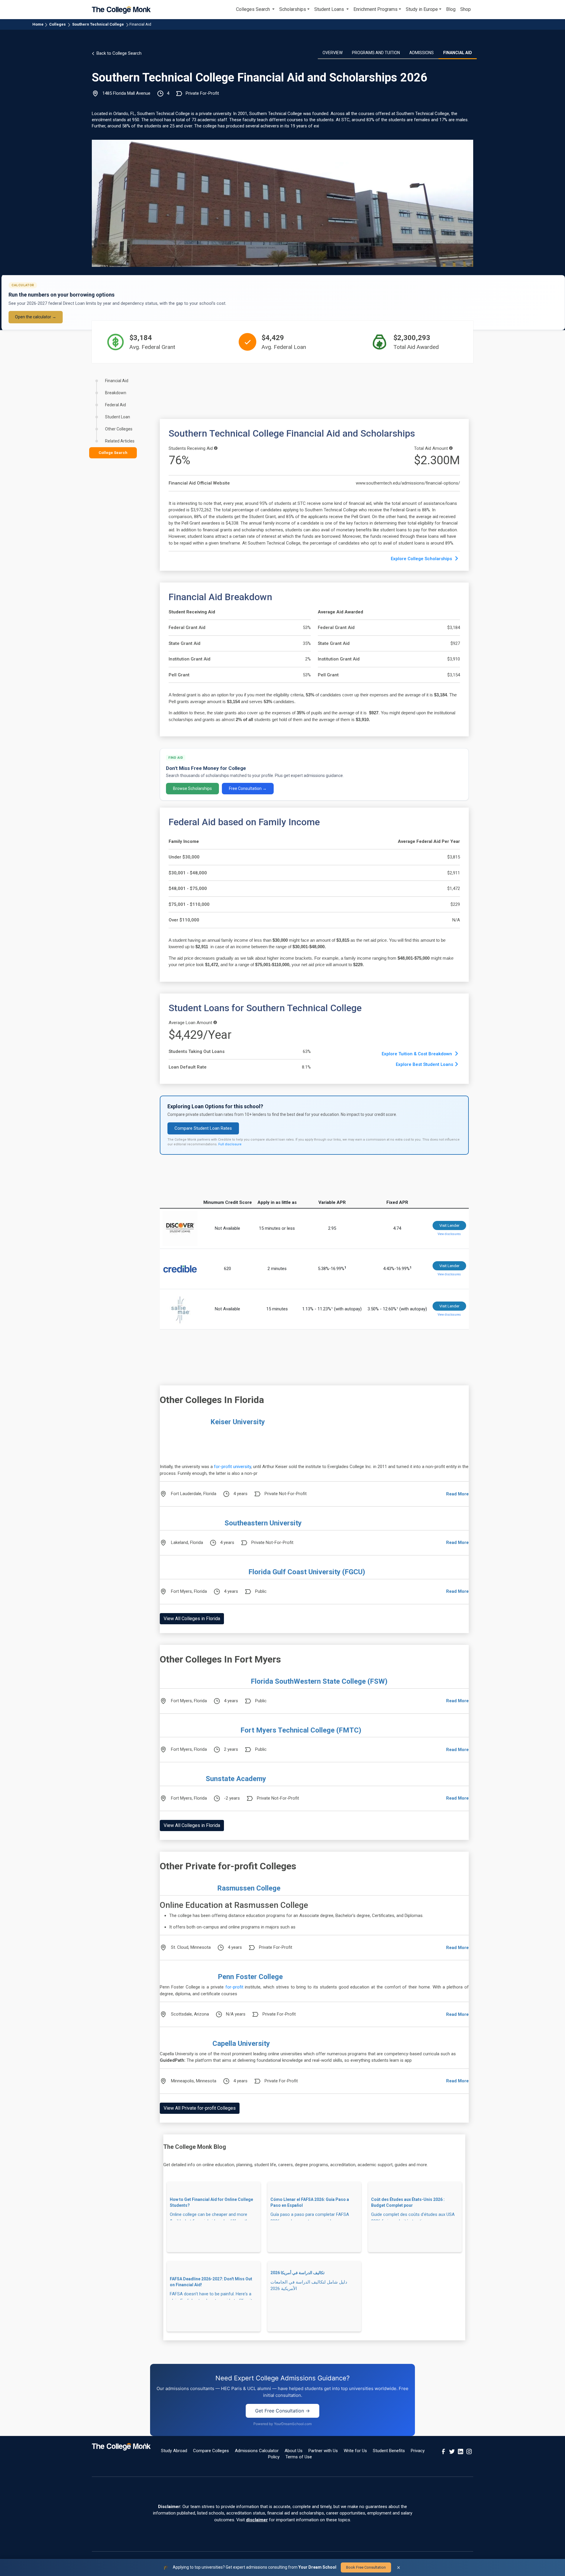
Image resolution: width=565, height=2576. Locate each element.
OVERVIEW (333, 53)
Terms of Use (299, 2457)
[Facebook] (443, 2451)
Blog (451, 9)
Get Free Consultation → (282, 2411)
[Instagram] (469, 2451)
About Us (294, 2451)
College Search (113, 453)
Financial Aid (140, 24)
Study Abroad (174, 2451)
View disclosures (449, 1234)
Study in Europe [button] (422, 9)
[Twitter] (452, 2451)
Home (38, 24)
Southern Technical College (98, 24)
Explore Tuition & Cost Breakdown (417, 1054)
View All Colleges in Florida (192, 1619)
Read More (457, 1494)
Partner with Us (323, 2451)
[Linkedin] (461, 2451)
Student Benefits (389, 2451)
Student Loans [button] (330, 9)
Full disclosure (230, 1144)
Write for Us (355, 2451)
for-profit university (232, 1467)
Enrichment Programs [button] (375, 9)
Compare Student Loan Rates (203, 1128)
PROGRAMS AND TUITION (376, 53)
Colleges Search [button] (254, 9)
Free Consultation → (248, 788)
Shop (466, 9)
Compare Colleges (211, 2451)
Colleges (57, 24)
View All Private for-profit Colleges (200, 2108)
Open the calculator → (36, 317)
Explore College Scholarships (422, 559)
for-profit (234, 1987)
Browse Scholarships (192, 788)
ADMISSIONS (422, 53)
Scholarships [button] (293, 9)
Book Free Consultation (366, 2567)
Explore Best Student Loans (424, 1064)
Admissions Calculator (257, 2451)
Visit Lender (449, 1225)
